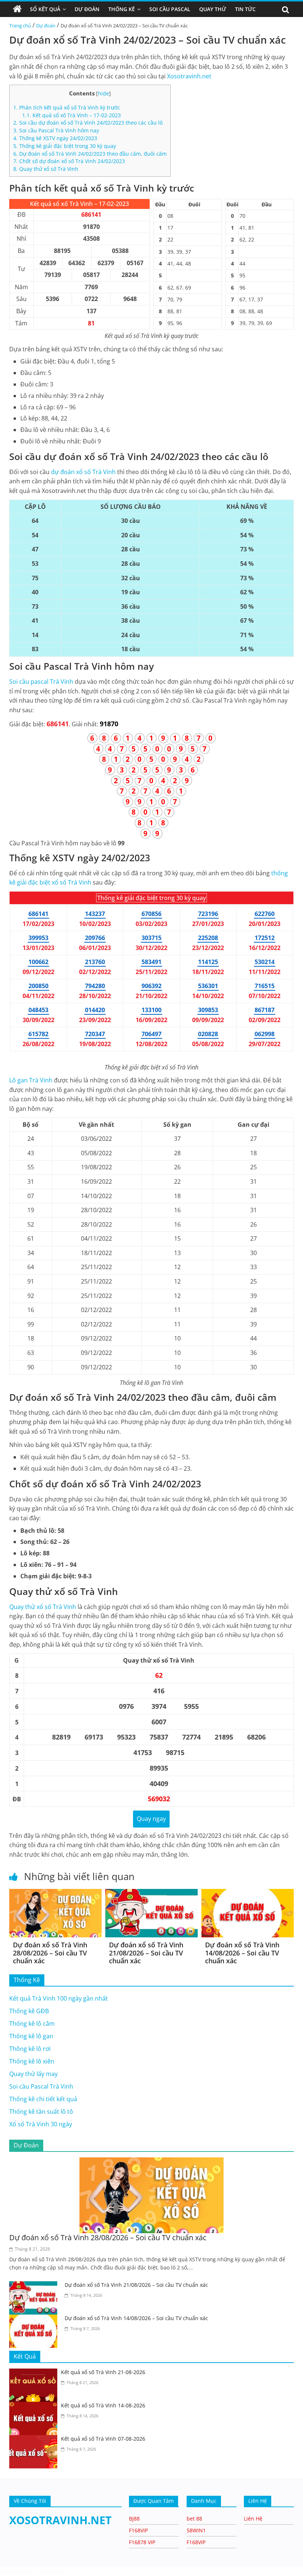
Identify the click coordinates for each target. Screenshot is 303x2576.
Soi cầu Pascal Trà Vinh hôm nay (56, 130)
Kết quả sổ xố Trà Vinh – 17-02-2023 (72, 115)
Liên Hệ (253, 2518)
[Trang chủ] (17, 9)
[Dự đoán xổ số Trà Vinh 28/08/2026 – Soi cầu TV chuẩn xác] (55, 1893)
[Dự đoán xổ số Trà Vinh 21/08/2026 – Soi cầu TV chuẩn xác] (151, 1893)
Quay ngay (151, 1819)
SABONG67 (15, 2571)
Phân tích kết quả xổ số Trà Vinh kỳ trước (67, 107)
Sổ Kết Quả (45, 9)
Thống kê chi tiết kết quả (43, 2099)
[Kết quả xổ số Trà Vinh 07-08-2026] (35, 2440)
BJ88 (134, 2518)
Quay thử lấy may (33, 2074)
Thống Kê (122, 9)
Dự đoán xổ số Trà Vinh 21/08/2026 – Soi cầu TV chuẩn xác (146, 1953)
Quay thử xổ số (43, 1607)
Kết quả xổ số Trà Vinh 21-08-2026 (103, 2372)
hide (103, 93)
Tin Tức (245, 9)
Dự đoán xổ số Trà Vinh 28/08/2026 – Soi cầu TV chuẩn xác (50, 1953)
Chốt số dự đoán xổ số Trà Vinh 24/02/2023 (69, 161)
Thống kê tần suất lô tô (41, 2112)
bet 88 (194, 2518)
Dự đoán (46, 26)
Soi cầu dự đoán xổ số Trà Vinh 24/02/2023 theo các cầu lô (88, 123)
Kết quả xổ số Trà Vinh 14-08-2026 (103, 2405)
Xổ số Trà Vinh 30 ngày (41, 2124)
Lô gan (31, 1080)
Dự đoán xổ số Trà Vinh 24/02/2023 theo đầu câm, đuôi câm (90, 154)
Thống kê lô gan (31, 2036)
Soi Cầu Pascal (170, 9)
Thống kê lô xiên (32, 2061)
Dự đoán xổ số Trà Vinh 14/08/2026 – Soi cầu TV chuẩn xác (242, 1953)
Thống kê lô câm (32, 2024)
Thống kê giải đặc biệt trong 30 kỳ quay (65, 146)
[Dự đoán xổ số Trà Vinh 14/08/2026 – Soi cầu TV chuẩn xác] (248, 1893)
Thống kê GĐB (29, 2011)
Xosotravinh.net (189, 76)
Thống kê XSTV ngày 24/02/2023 (55, 138)
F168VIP (138, 2530)
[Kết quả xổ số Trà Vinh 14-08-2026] (35, 2406)
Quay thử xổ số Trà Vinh (46, 169)
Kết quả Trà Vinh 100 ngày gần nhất (59, 1998)
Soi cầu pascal (41, 682)
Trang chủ (20, 26)
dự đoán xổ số (83, 472)
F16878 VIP (142, 2542)
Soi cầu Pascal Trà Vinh (41, 2086)
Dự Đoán (87, 9)
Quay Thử (213, 9)
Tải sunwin (51, 2571)
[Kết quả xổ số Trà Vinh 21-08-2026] (35, 2373)
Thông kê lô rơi (30, 2049)
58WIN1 (196, 2530)
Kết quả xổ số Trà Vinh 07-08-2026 (103, 2439)
